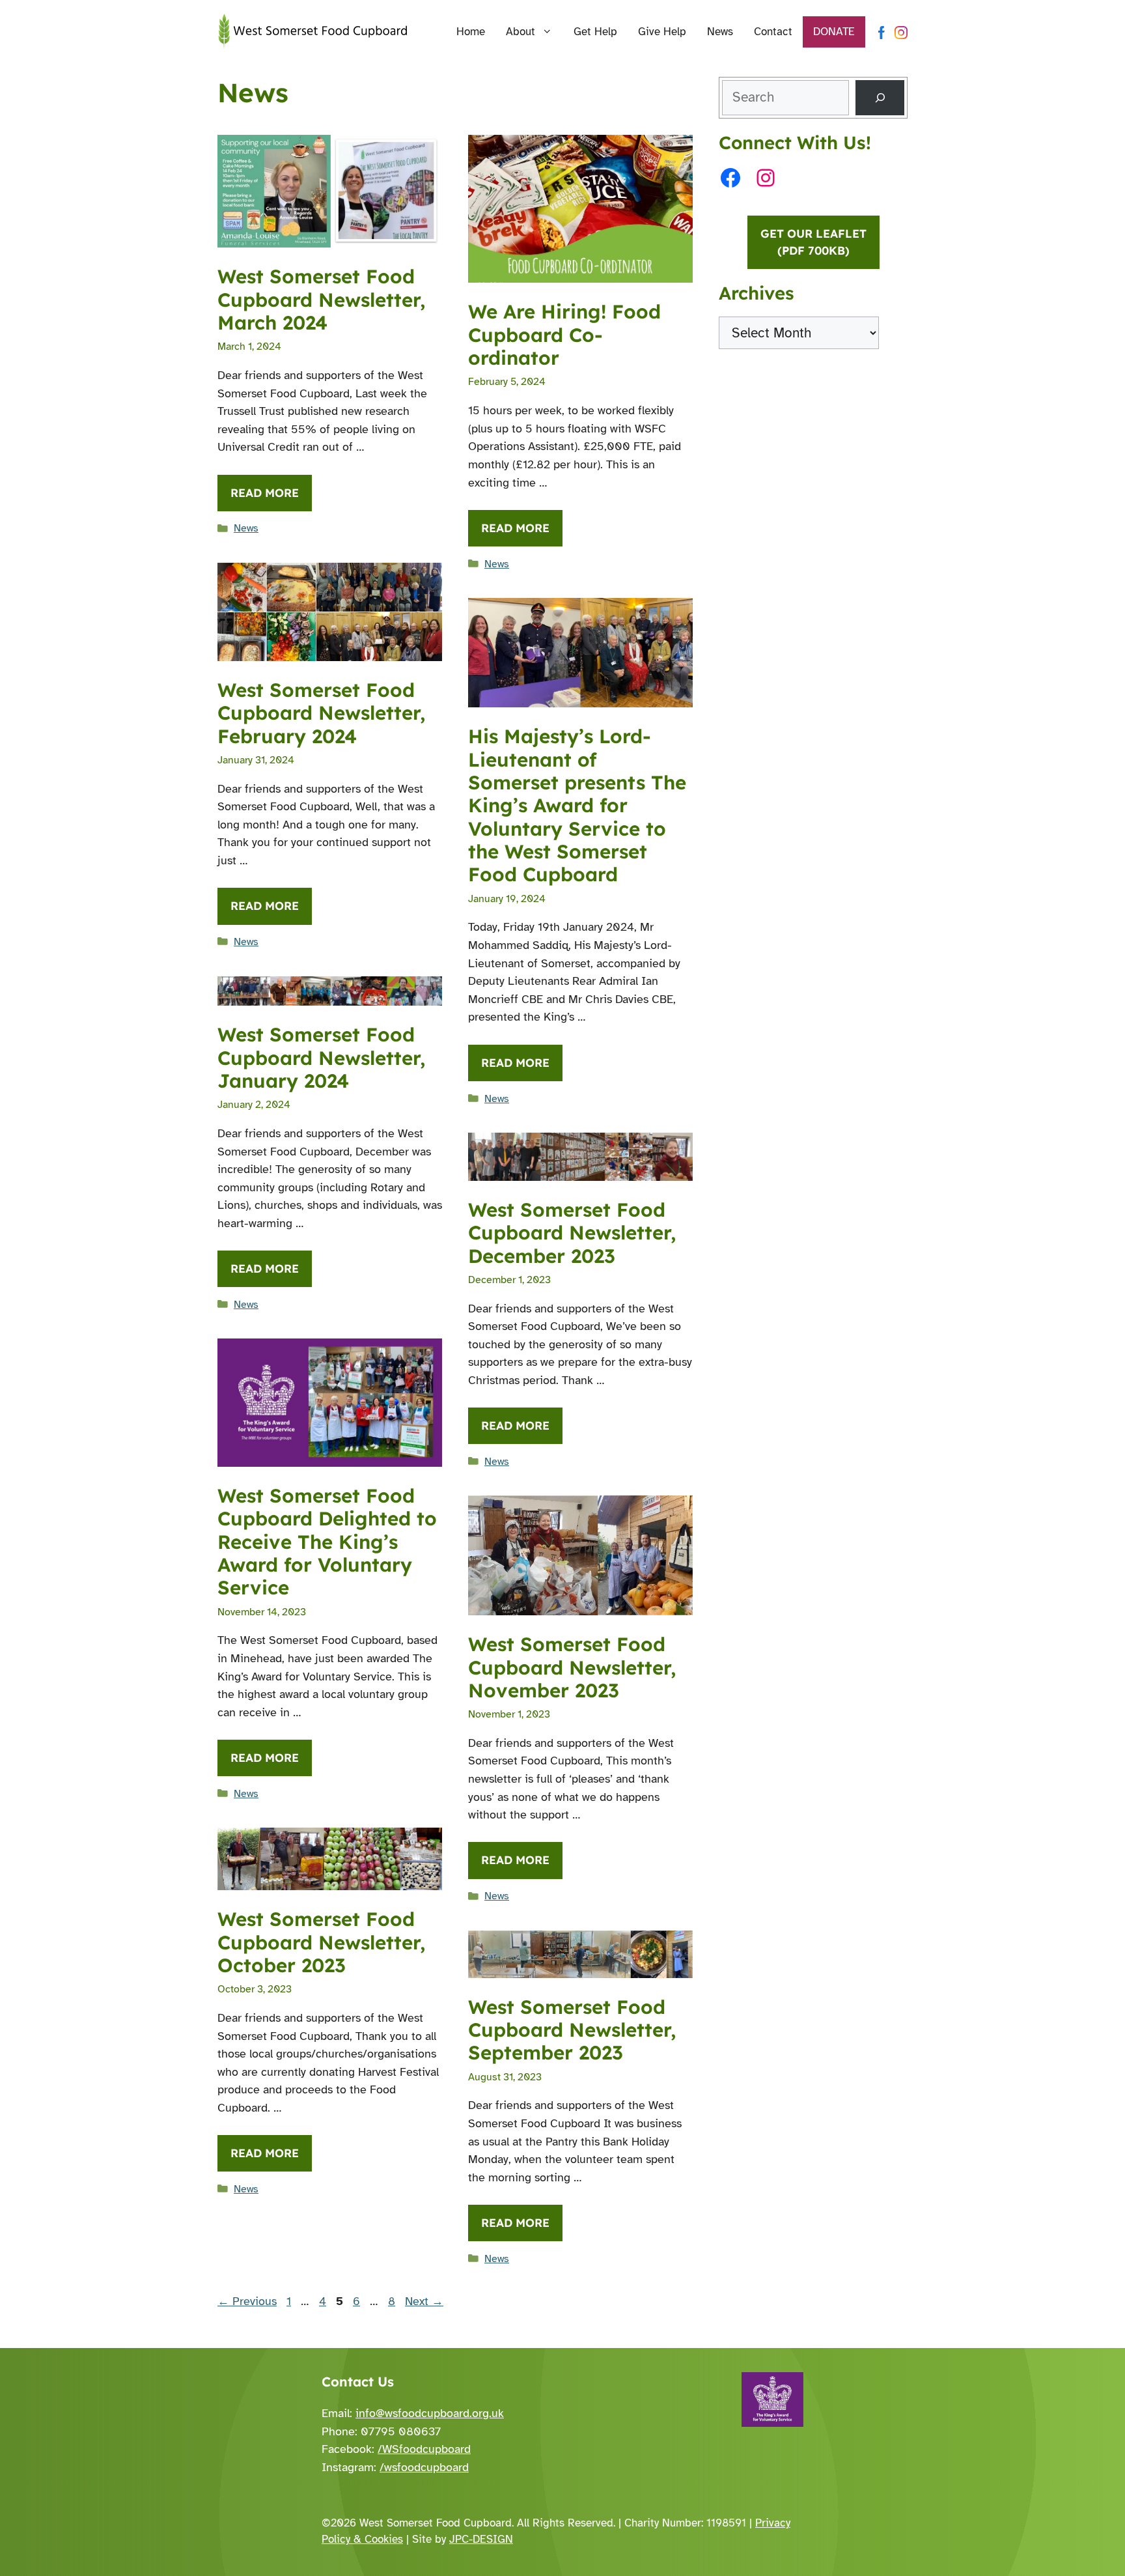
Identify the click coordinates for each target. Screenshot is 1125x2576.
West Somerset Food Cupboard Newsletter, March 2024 (321, 299)
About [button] (521, 32)
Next (424, 2301)
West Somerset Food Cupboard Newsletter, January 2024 (321, 1057)
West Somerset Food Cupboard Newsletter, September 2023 (572, 2030)
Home (471, 32)
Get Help (595, 32)
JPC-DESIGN (481, 2539)
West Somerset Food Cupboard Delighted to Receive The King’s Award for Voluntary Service (327, 1541)
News (720, 32)
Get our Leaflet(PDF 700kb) (813, 242)
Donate (834, 32)
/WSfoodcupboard (424, 2449)
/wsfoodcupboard (424, 2467)
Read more (265, 493)
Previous (247, 2301)
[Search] (880, 98)
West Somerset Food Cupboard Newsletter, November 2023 (572, 1667)
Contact (773, 32)
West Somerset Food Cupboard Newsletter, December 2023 (572, 1233)
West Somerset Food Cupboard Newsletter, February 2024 (321, 713)
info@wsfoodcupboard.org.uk (430, 2413)
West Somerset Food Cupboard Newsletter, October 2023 (321, 1942)
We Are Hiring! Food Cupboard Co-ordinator (564, 334)
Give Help (662, 32)
